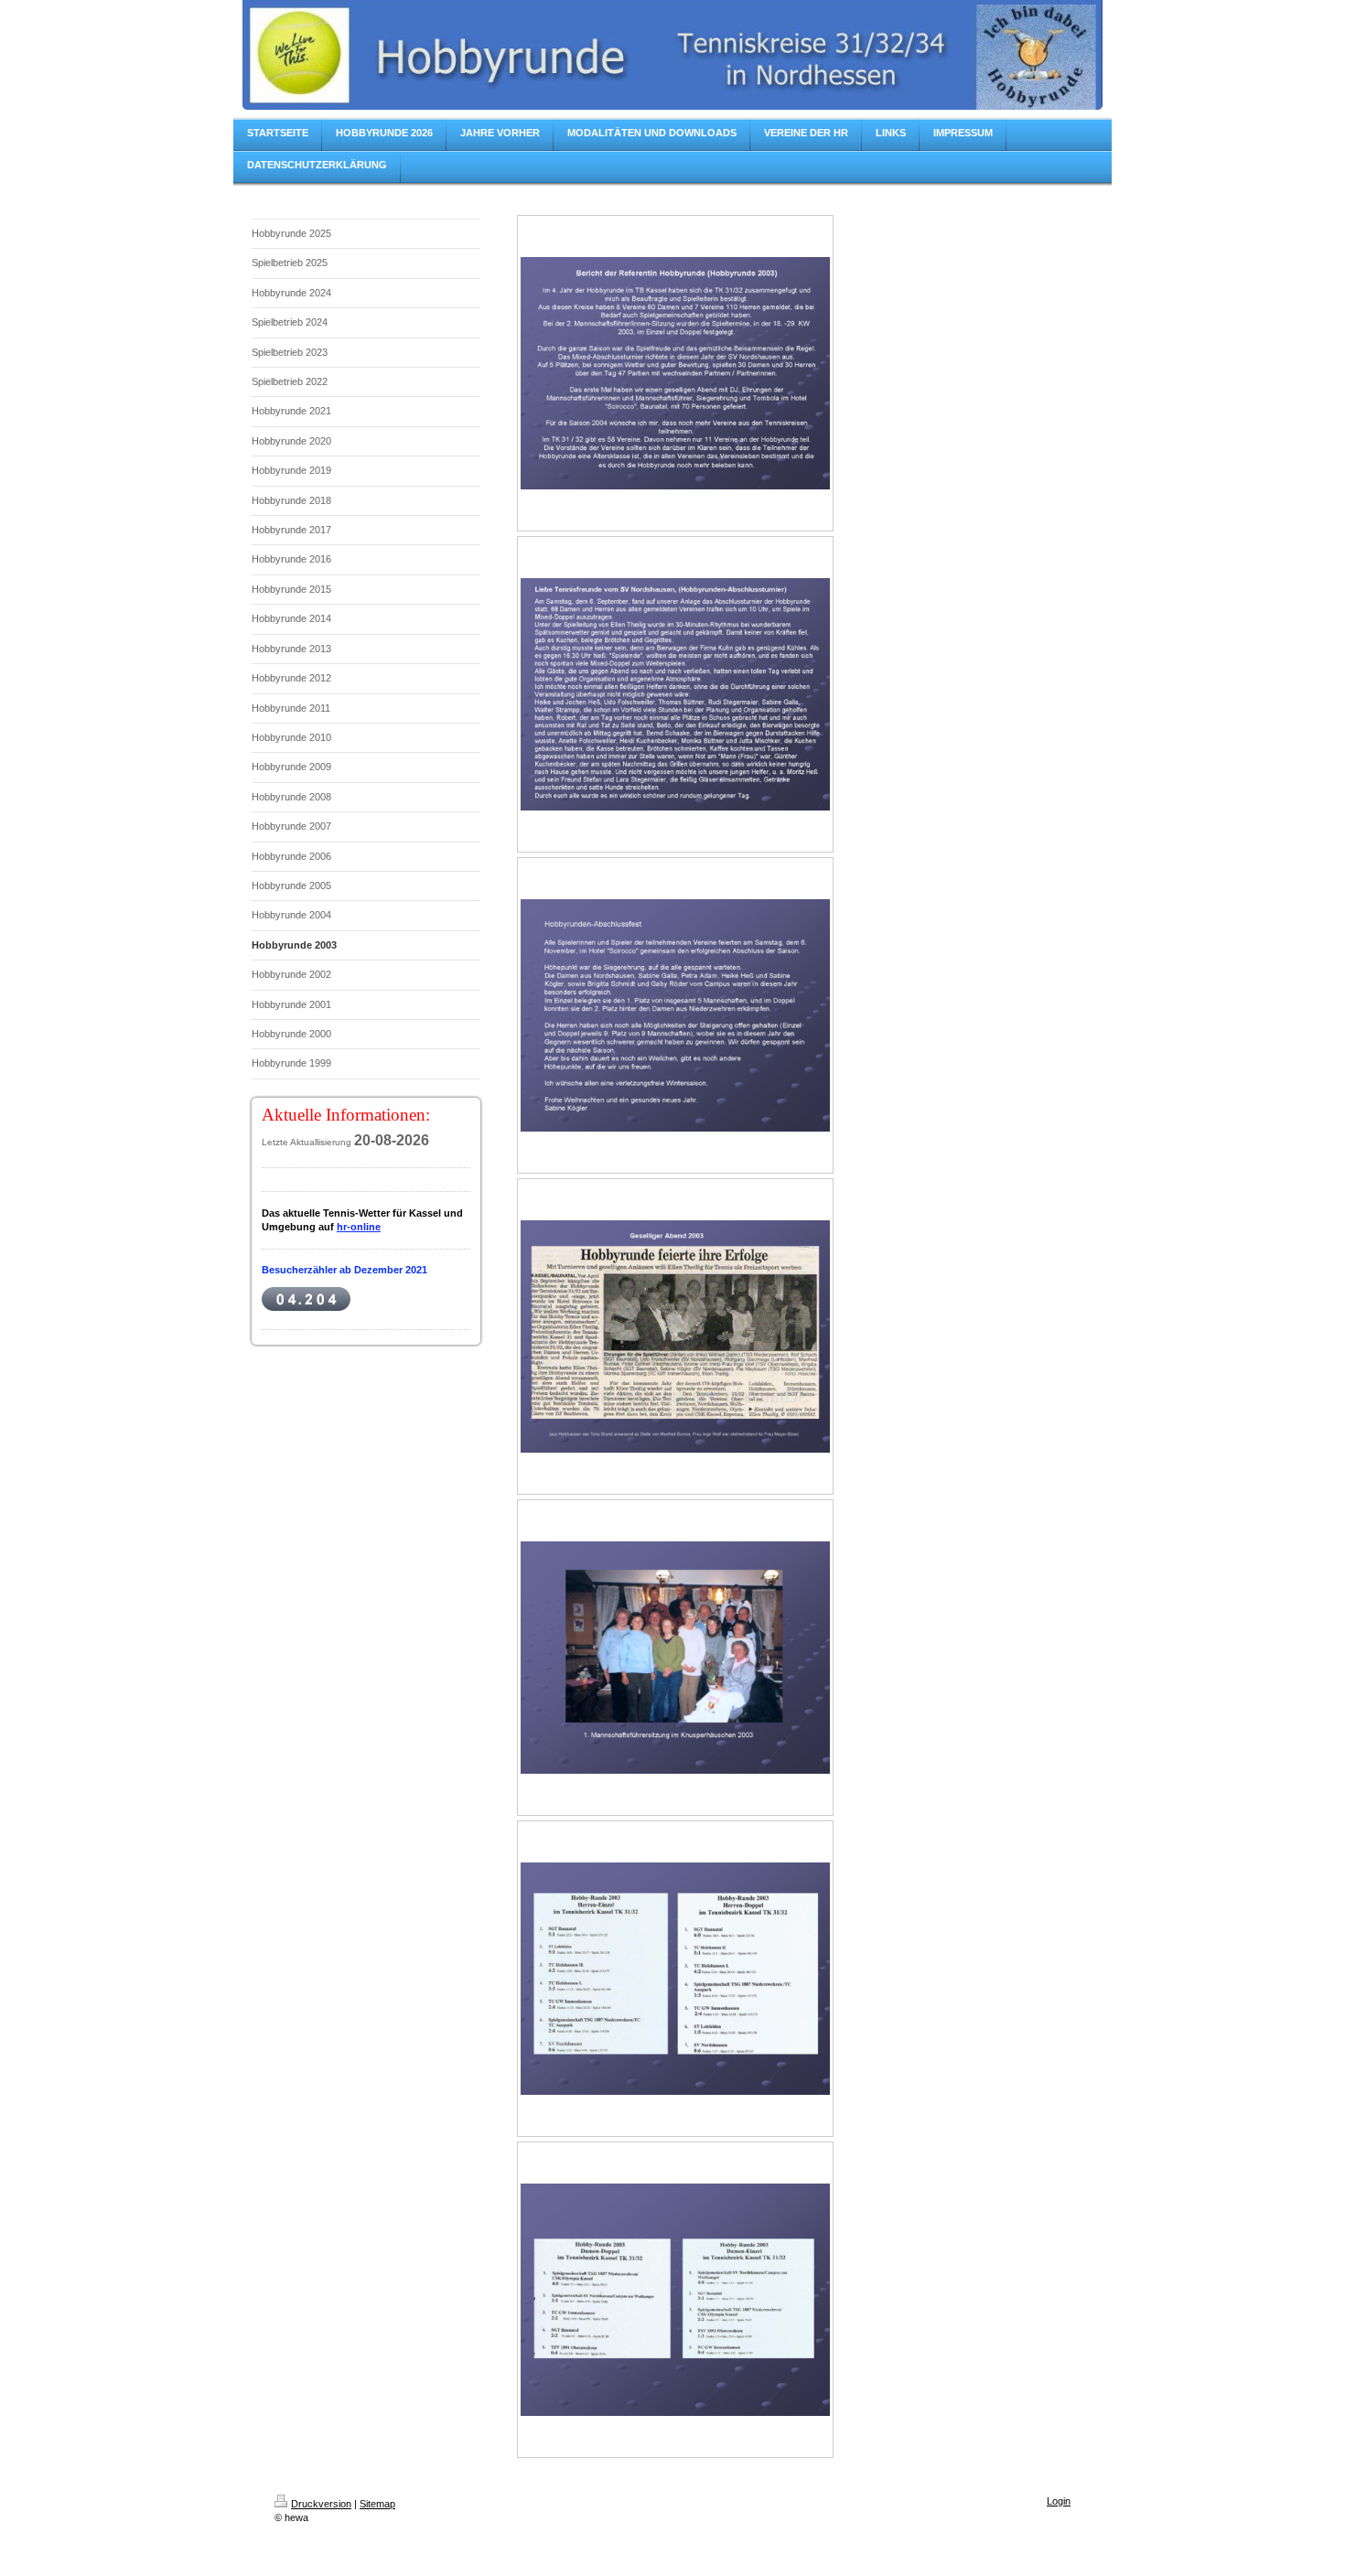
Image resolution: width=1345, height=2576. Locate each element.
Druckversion (321, 2504)
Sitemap (377, 2504)
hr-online (359, 1227)
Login (1059, 2501)
